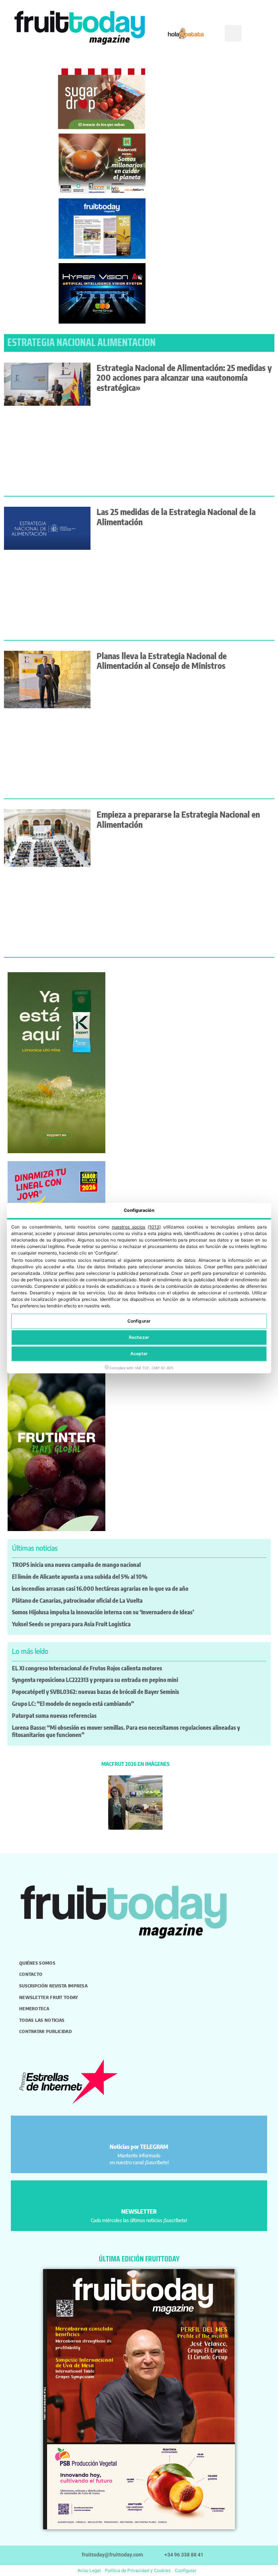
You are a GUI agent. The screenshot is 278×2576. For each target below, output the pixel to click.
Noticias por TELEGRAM (139, 2147)
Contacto (31, 1974)
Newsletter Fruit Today (49, 1997)
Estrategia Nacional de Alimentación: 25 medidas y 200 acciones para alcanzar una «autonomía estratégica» (184, 378)
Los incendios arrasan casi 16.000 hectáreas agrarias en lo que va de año (100, 1589)
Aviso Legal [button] (89, 2570)
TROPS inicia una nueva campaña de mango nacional (76, 1565)
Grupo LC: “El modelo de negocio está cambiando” (73, 1704)
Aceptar (139, 1354)
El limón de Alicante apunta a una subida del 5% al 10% (80, 1577)
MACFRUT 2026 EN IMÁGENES (135, 1764)
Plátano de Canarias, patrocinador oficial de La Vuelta (77, 1601)
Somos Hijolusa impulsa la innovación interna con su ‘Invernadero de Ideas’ (103, 1612)
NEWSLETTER (139, 2212)
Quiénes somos (37, 1963)
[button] (233, 33)
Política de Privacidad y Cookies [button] (138, 2570)
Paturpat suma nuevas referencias (54, 1716)
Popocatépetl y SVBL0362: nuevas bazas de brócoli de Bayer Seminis (96, 1692)
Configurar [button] (186, 2570)
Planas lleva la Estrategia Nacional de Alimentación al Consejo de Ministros (162, 661)
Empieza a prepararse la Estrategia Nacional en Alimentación (178, 819)
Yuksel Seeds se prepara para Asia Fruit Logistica (71, 1624)
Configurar (139, 1321)
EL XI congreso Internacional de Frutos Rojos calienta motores (87, 1668)
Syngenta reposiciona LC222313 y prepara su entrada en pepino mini (95, 1680)
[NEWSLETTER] (139, 2195)
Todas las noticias (42, 2020)
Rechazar (139, 1337)
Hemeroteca (34, 2008)
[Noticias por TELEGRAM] (139, 2130)
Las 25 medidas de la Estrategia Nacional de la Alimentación (176, 517)
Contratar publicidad (45, 2031)
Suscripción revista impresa (53, 1986)
